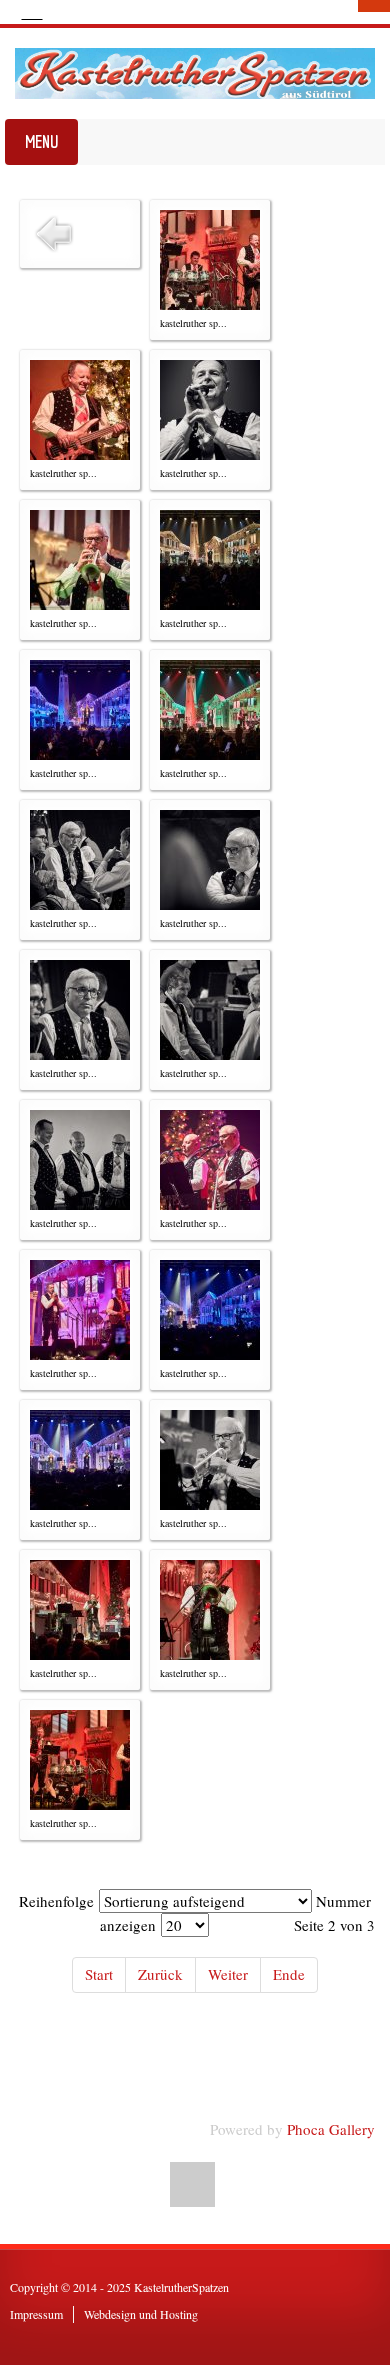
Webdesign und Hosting (141, 2314)
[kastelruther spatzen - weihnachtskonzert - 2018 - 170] (210, 1610)
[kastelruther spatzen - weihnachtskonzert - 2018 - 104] (80, 560)
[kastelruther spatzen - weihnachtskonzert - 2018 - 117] (80, 860)
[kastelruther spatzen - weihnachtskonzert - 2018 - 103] (210, 410)
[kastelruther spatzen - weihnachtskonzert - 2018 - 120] (80, 1010)
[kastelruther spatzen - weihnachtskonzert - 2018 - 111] (80, 710)
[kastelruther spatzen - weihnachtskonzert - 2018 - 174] (80, 1760)
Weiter (228, 1974)
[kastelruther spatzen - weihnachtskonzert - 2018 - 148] (80, 1460)
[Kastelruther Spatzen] (195, 73)
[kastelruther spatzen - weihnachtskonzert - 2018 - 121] (210, 1010)
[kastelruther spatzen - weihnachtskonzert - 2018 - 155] (210, 1460)
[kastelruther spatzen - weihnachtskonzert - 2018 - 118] (210, 860)
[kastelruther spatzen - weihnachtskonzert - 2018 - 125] (80, 1160)
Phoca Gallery (331, 2129)
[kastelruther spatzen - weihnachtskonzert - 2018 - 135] (80, 1310)
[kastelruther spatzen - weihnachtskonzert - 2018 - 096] (80, 410)
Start (99, 1974)
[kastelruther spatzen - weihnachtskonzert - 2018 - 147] (210, 1310)
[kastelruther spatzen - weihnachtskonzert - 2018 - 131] (210, 1160)
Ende (289, 1974)
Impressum (36, 2314)
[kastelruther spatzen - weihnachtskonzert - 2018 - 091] (210, 260)
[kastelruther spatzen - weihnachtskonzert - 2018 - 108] (210, 560)
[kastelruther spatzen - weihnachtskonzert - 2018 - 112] (210, 710)
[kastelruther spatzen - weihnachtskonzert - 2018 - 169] (80, 1610)
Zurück (160, 1974)
